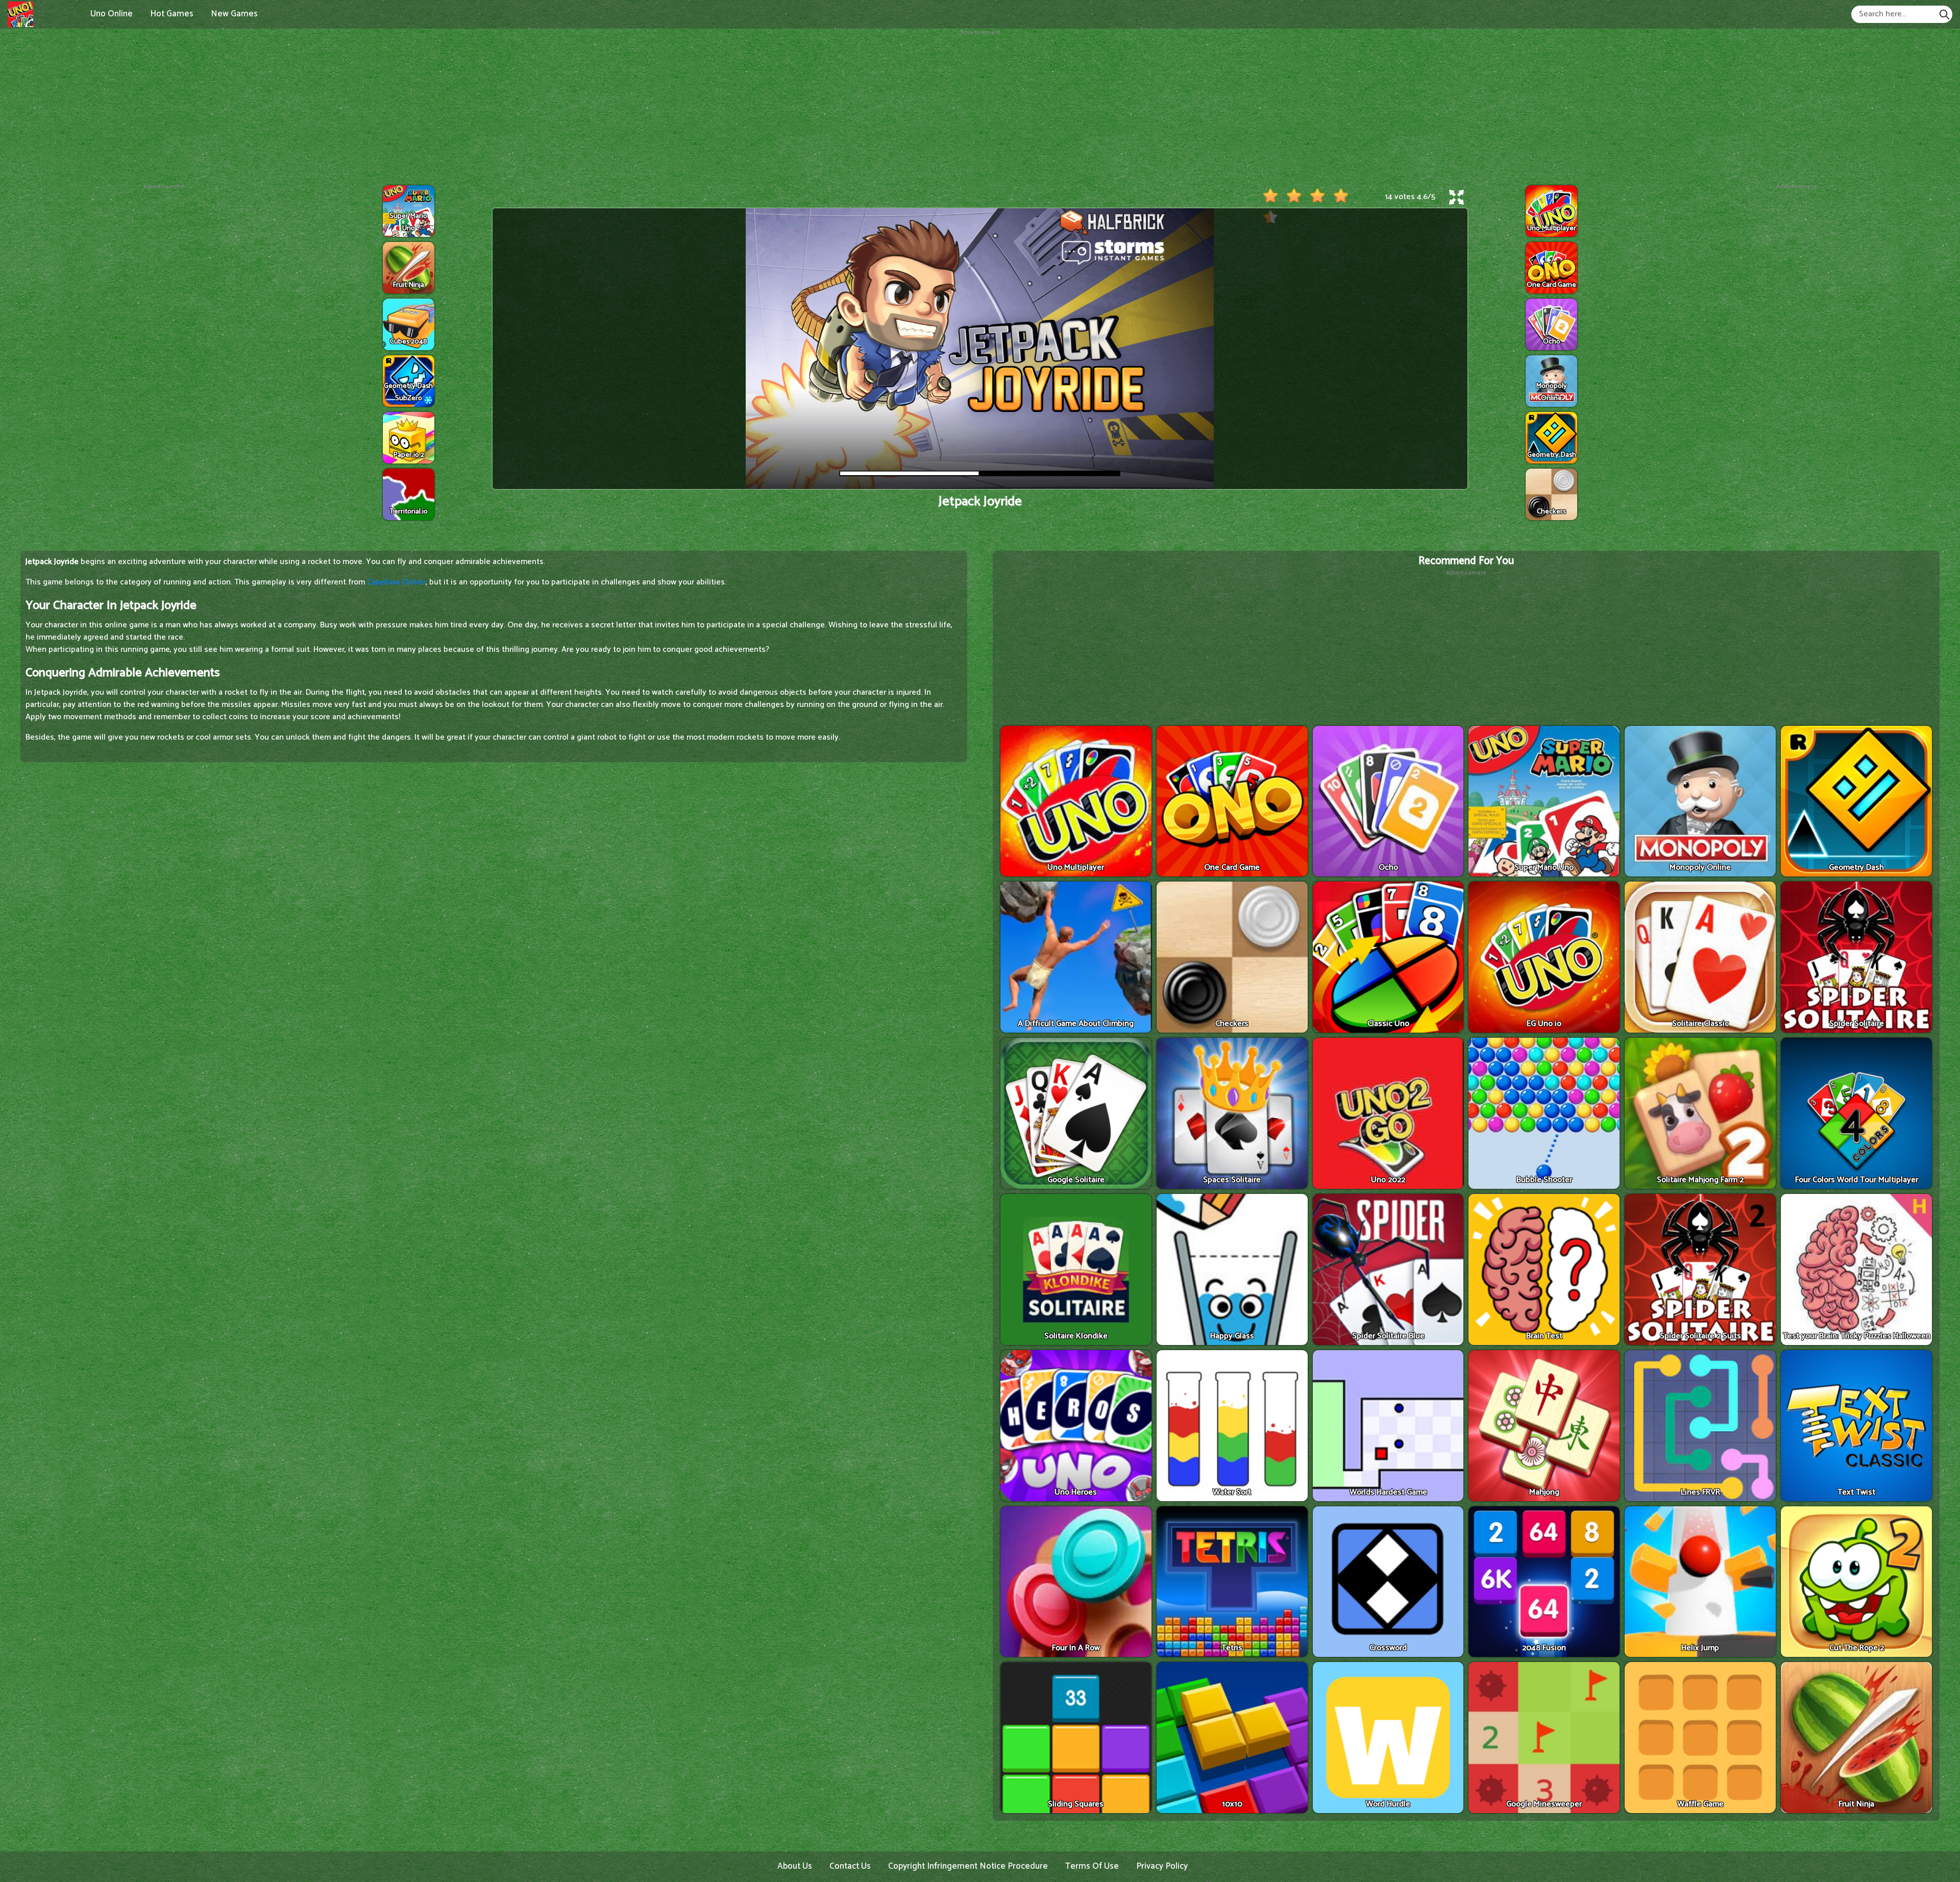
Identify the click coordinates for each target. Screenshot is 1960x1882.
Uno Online (112, 14)
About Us (795, 1866)
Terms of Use (1092, 1866)
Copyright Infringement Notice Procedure (968, 1866)
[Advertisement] (980, 109)
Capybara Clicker (396, 582)
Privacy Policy (1162, 1866)
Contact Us (850, 1866)
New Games (234, 14)
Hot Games (172, 14)
